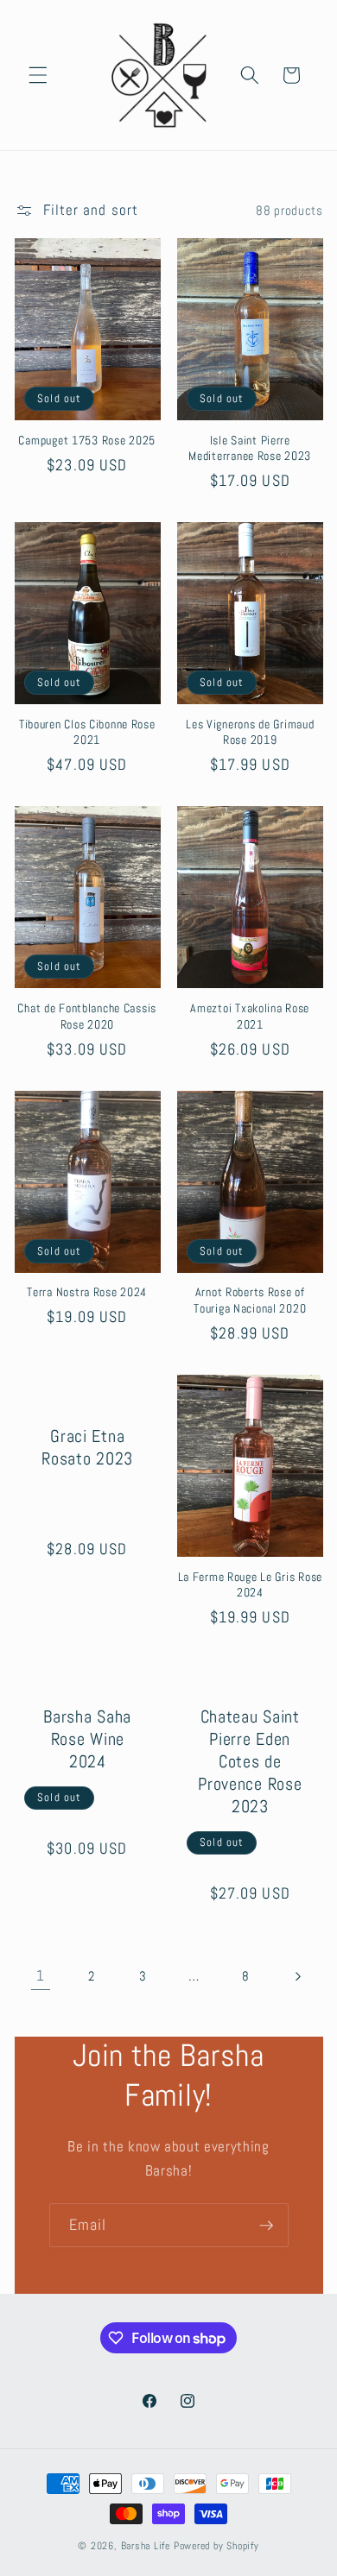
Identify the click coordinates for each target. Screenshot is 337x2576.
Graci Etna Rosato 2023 (87, 1447)
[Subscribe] (266, 2226)
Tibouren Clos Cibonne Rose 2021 (87, 732)
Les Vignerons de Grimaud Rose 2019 (250, 732)
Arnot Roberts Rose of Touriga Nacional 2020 (250, 1300)
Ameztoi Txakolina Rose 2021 (250, 1016)
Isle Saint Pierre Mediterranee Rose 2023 (250, 448)
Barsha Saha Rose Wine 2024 (87, 1739)
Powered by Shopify (216, 2546)
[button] (38, 75)
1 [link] (41, 1976)
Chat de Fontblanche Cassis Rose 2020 (87, 1016)
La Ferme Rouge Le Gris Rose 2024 (250, 1584)
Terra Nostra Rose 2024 (87, 1292)
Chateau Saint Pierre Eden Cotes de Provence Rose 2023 (250, 1761)
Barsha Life (146, 2546)
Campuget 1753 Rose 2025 (87, 440)
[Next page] (296, 1976)
